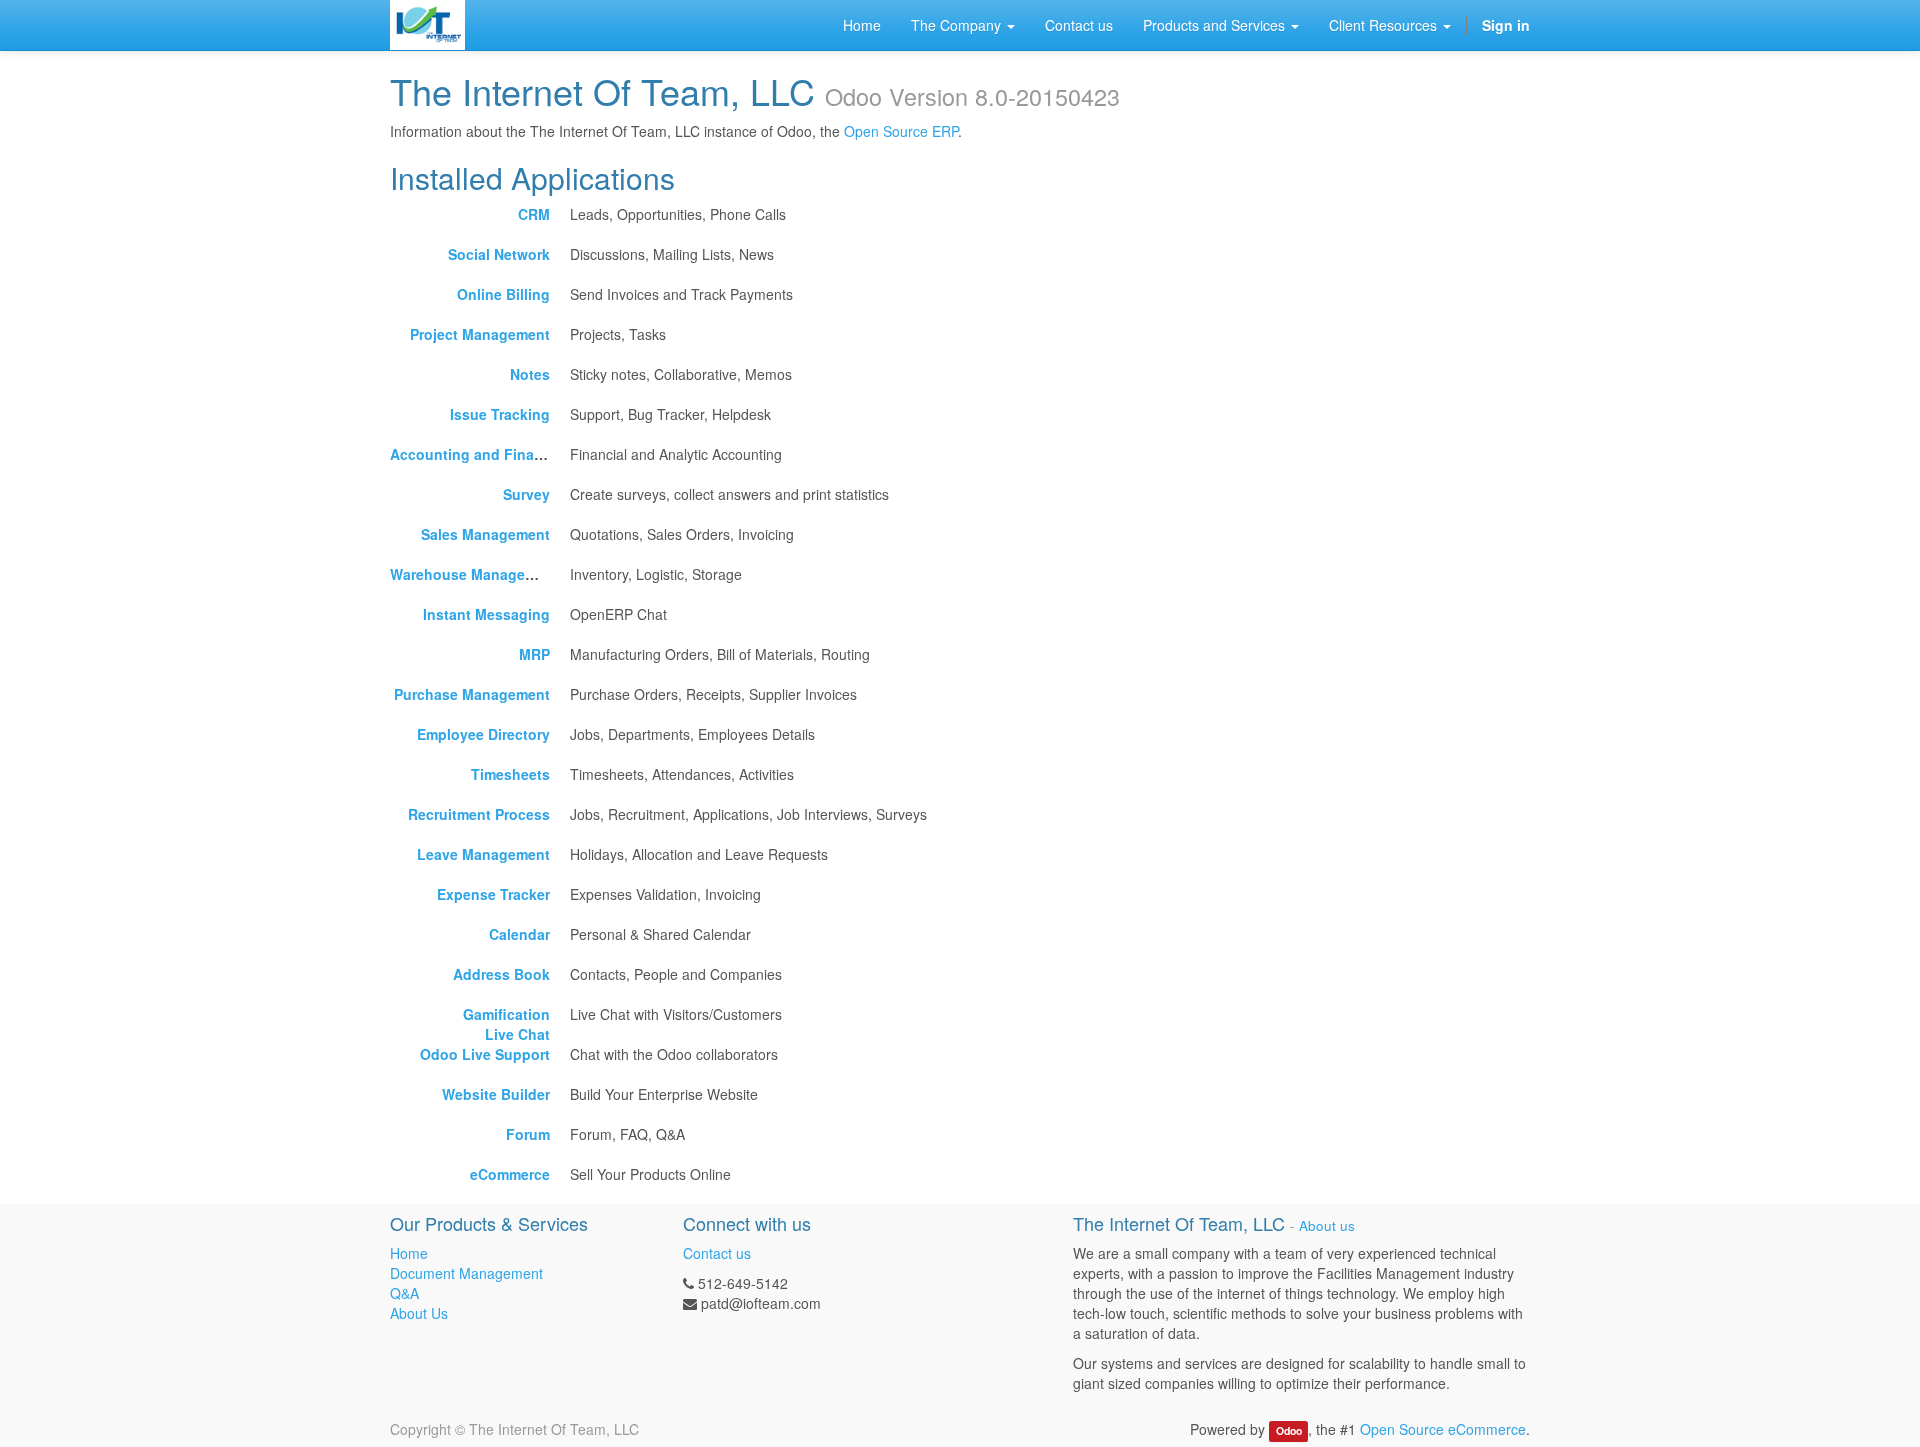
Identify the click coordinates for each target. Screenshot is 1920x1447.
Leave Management (483, 854)
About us (1327, 1225)
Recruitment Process (479, 814)
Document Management (466, 1273)
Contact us (717, 1253)
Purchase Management (472, 694)
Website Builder (496, 1094)
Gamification (506, 1014)
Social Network (499, 254)
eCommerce (510, 1174)
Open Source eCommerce (1443, 1429)
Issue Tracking (500, 414)
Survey (526, 494)
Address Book (501, 974)
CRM (534, 214)
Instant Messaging (486, 614)
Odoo (1289, 1430)
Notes (530, 374)
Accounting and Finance (474, 454)
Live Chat (517, 1034)
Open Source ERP (901, 131)
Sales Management (485, 534)
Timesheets (510, 774)
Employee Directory (483, 734)
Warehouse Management (474, 574)
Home (409, 1253)
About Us (419, 1313)
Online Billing (503, 294)
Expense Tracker (493, 894)
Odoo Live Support (485, 1054)
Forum (528, 1134)
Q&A (404, 1293)
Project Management (480, 334)
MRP (534, 654)
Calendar (519, 934)
